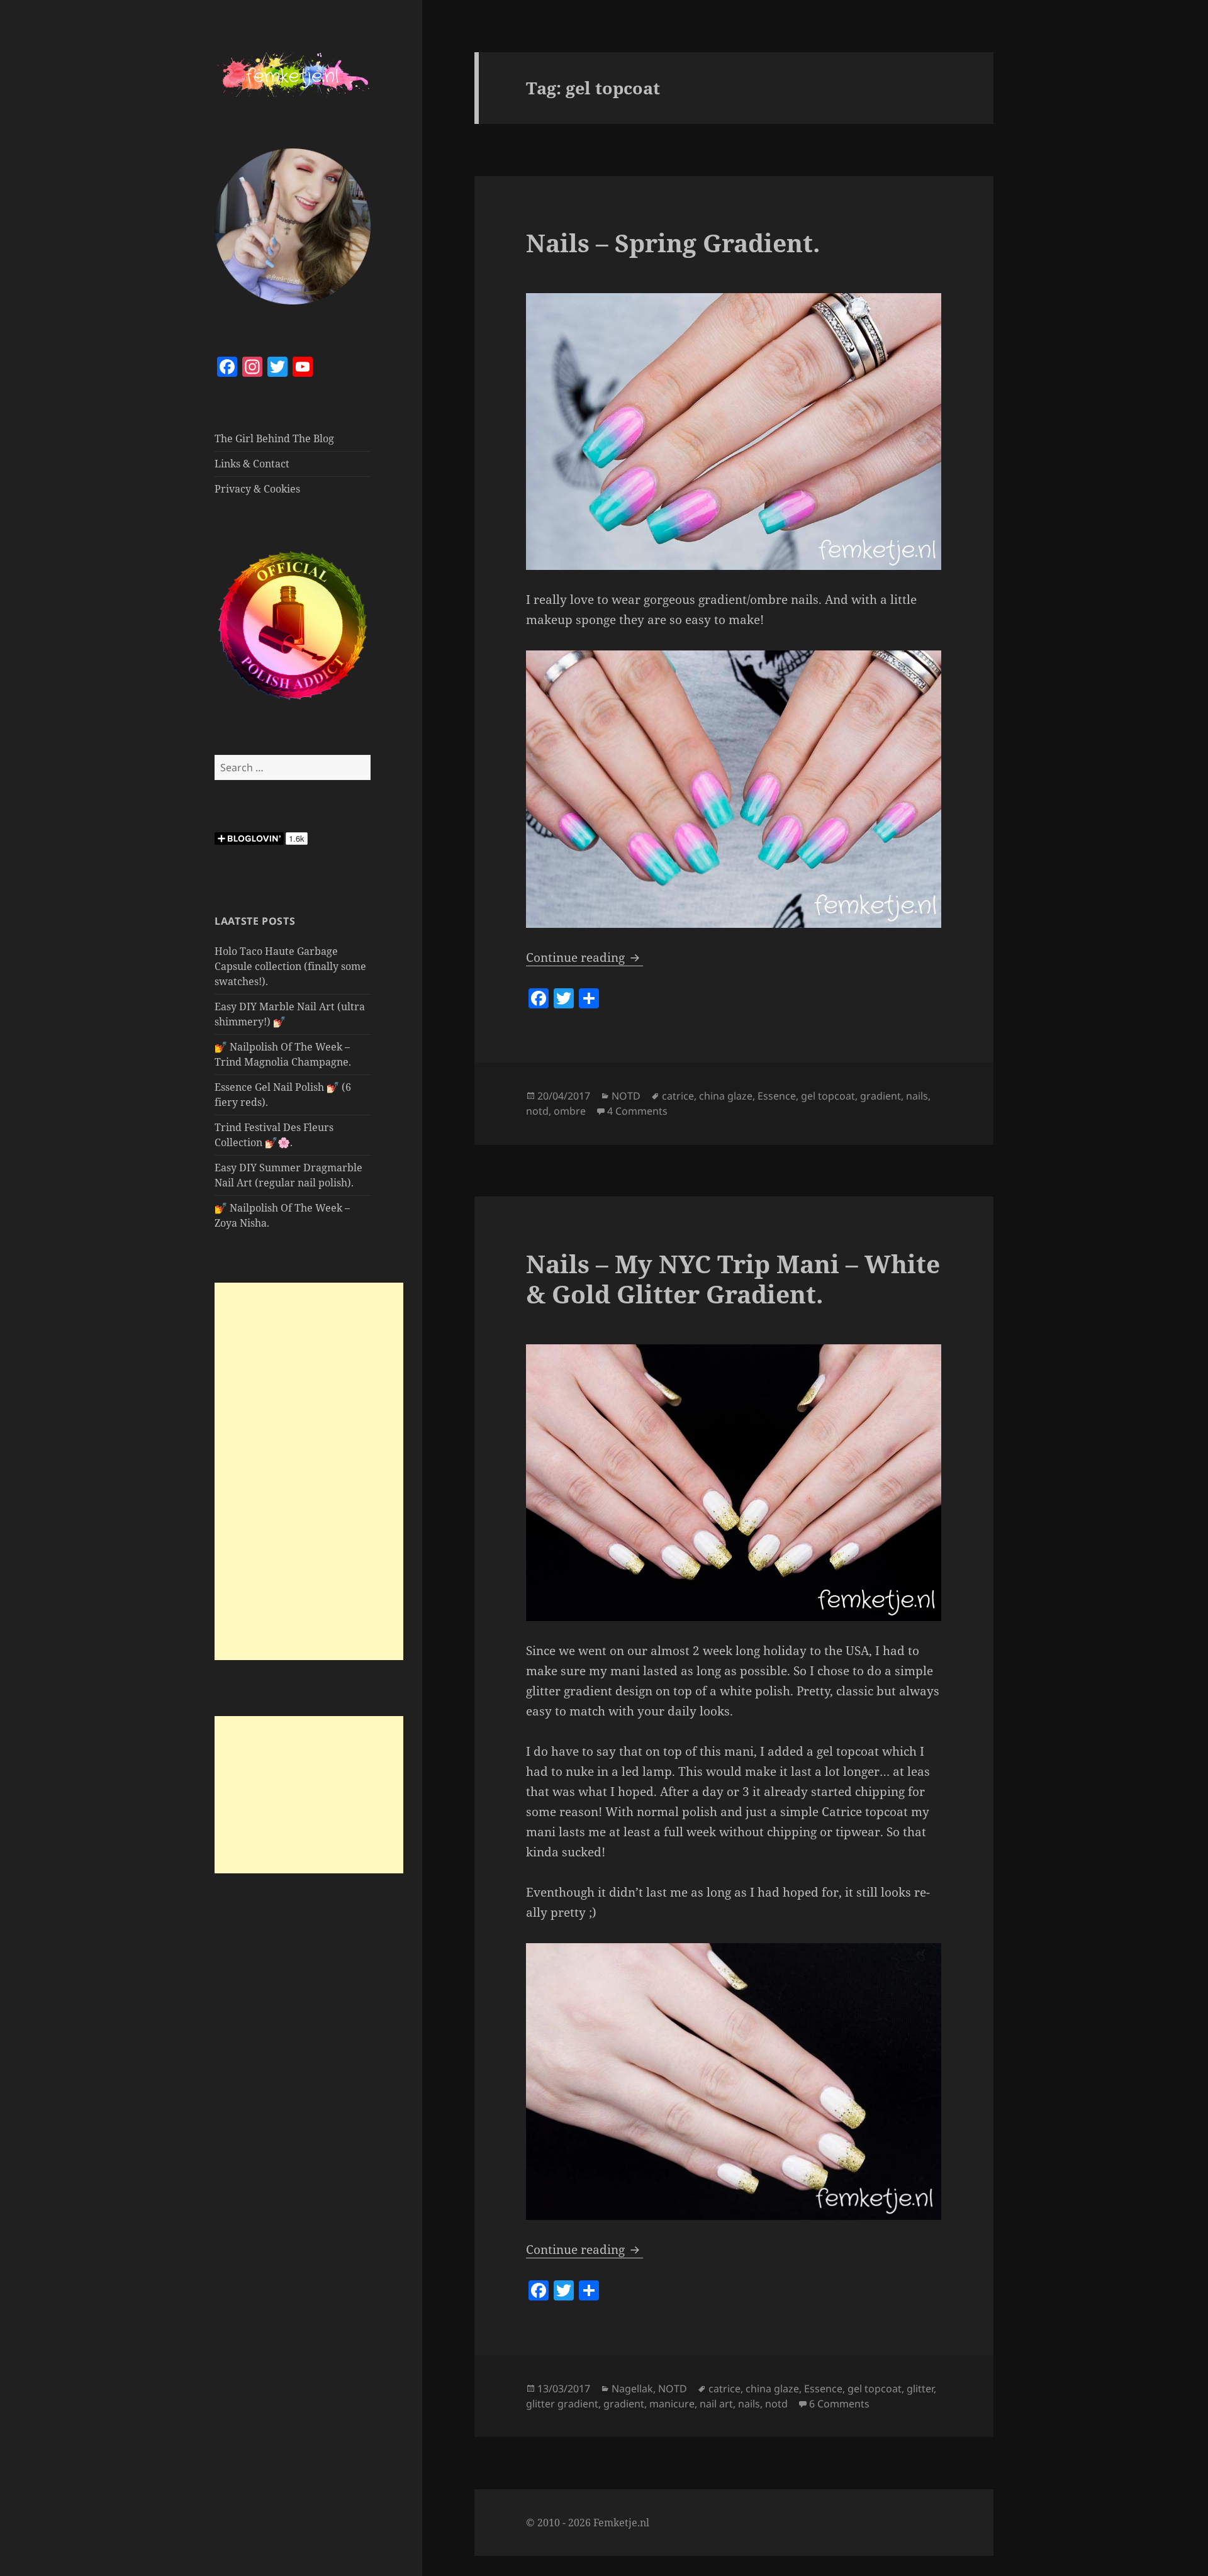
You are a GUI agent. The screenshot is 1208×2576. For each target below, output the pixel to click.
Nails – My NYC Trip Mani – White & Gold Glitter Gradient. (733, 1279)
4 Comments (637, 1111)
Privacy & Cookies (257, 489)
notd (537, 1111)
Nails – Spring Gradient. (673, 243)
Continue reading (584, 957)
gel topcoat (828, 1096)
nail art (716, 2404)
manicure (672, 2404)
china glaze (726, 1096)
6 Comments (839, 2404)
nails (917, 1096)
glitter (920, 2389)
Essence (777, 1096)
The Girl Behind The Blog (274, 438)
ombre (570, 1111)
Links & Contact (252, 464)
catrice (678, 1096)
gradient (881, 1096)
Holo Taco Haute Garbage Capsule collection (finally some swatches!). (290, 966)
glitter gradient (562, 2404)
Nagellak (632, 2389)
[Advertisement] (309, 1471)
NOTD (626, 1096)
